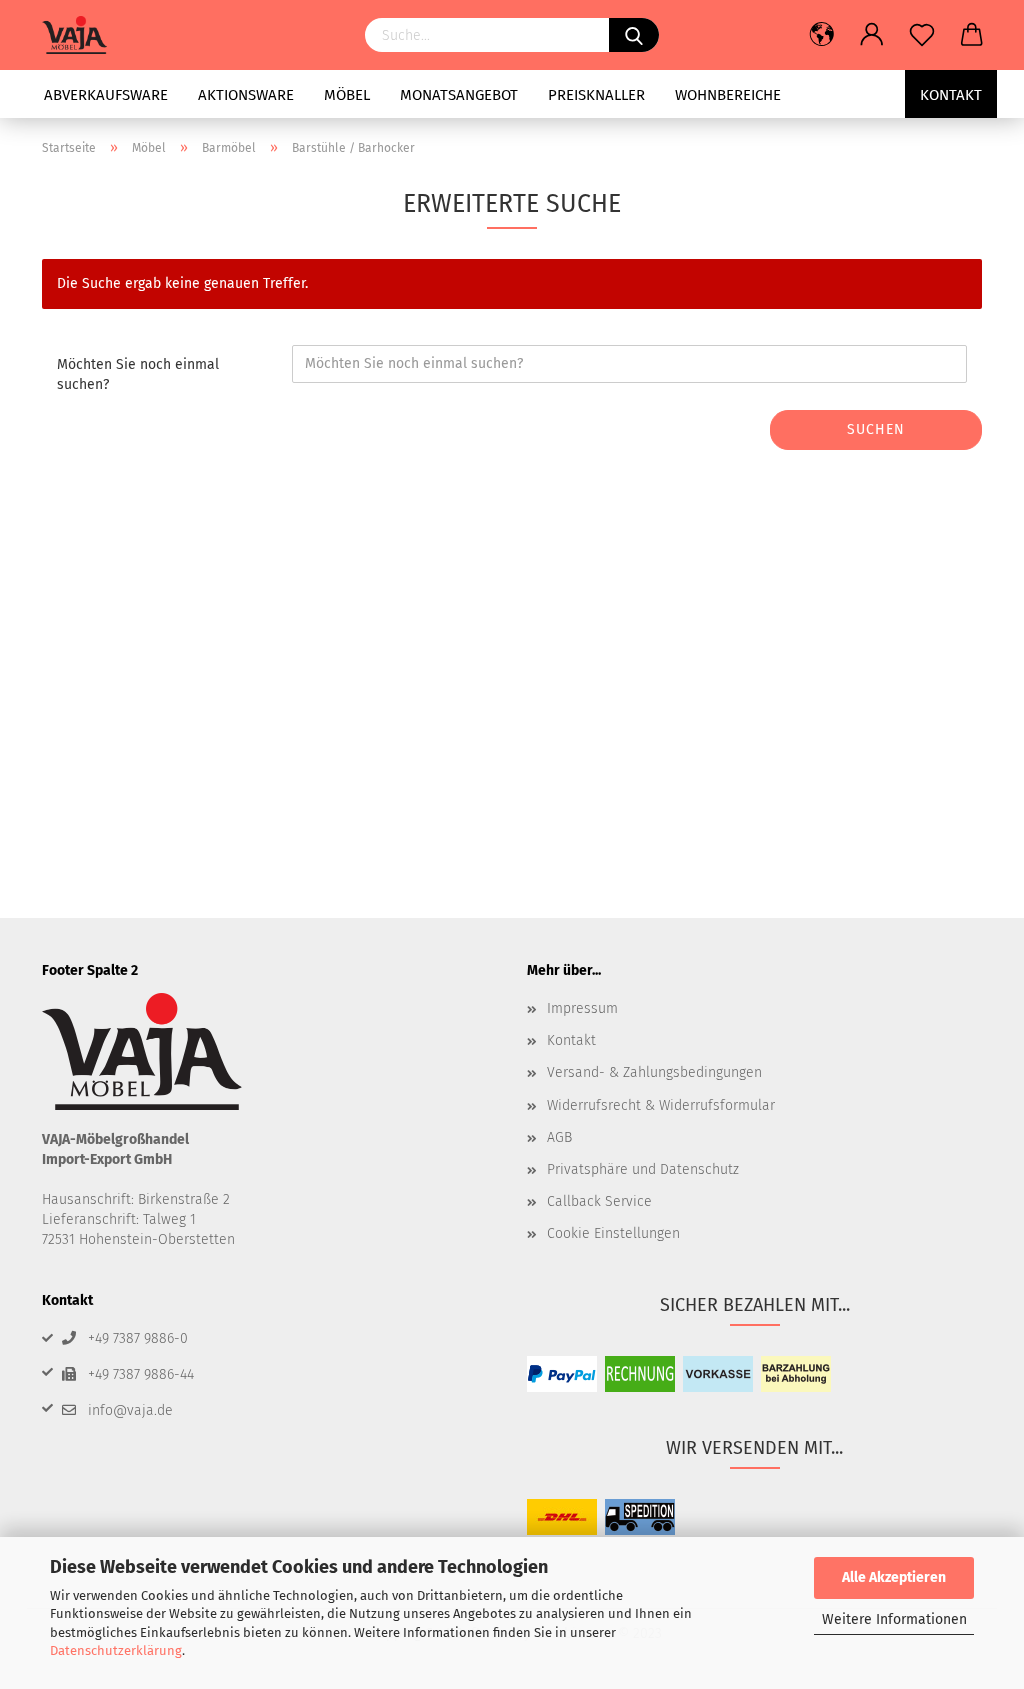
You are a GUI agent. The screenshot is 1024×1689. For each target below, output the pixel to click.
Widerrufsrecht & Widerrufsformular (661, 1105)
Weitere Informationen (894, 1619)
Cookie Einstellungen (613, 1233)
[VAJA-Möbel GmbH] (82, 35)
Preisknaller (596, 95)
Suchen (876, 429)
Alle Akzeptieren (894, 1577)
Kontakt (951, 95)
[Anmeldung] (872, 35)
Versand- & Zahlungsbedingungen (654, 1072)
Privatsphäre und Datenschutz (643, 1169)
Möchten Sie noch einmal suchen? (138, 374)
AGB (559, 1137)
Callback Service (599, 1201)
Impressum (582, 1008)
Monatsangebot (459, 95)
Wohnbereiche (728, 95)
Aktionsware (246, 95)
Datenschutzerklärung (116, 1650)
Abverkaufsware (106, 95)
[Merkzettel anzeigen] (922, 35)
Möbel (347, 95)
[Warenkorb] (972, 35)
